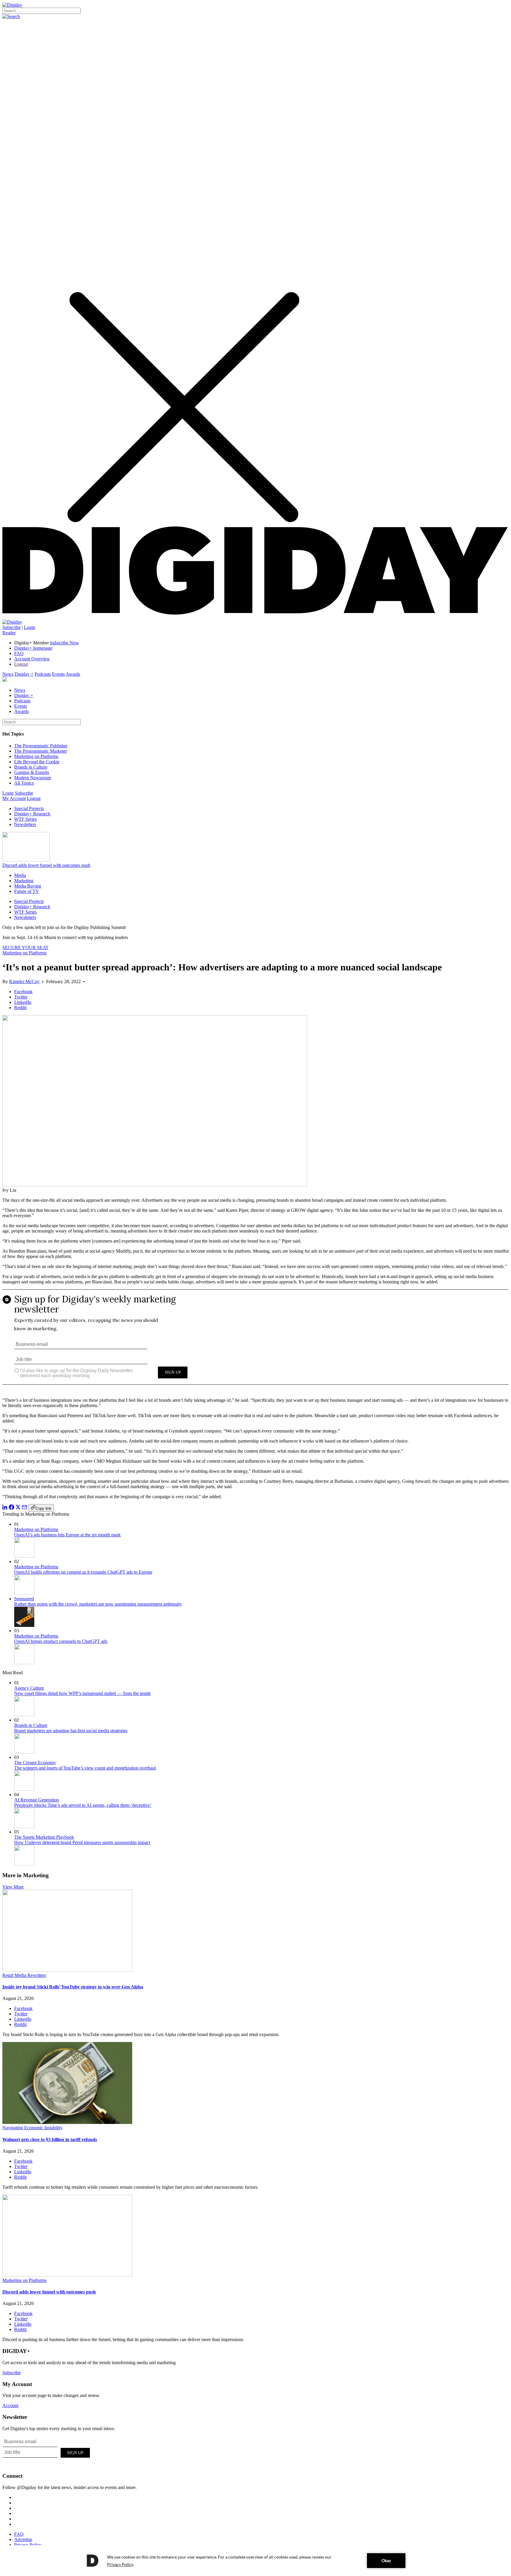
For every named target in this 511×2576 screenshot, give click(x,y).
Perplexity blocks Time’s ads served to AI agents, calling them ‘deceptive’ (83, 1805)
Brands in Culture (31, 767)
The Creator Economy (35, 1763)
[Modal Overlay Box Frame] (256, 1341)
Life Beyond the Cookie (37, 762)
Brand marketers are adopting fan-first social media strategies (71, 1731)
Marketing (24, 881)
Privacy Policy (28, 2545)
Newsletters (25, 824)
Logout (21, 664)
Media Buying (28, 886)
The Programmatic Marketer (41, 751)
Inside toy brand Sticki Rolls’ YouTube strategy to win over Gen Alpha (73, 1987)
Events (58, 674)
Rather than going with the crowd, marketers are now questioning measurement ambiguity (98, 1604)
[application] (256, 2561)
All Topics (24, 783)
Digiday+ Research (32, 814)
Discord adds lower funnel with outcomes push (46, 865)
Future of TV (27, 891)
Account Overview (32, 659)
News (8, 674)
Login (30, 627)
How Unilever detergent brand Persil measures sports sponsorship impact (82, 1842)
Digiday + (24, 674)
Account (10, 2405)
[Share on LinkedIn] (5, 1508)
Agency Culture (29, 1688)
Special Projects (29, 808)
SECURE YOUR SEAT (25, 947)
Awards (73, 674)
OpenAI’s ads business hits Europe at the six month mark (67, 1535)
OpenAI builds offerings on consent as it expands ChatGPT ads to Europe (83, 1572)
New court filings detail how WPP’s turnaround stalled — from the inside (83, 1693)
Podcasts (43, 674)
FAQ (19, 653)
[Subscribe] (12, 622)
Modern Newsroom (33, 778)
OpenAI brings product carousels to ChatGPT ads (61, 1641)
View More (13, 1887)
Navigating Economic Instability (33, 2128)
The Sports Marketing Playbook (44, 1837)
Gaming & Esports (32, 772)
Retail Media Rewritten (24, 1975)
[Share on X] (18, 1508)
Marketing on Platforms (36, 756)
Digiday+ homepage (33, 648)
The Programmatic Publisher (41, 746)
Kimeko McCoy (24, 981)
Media (20, 875)
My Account (14, 798)
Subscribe (12, 627)
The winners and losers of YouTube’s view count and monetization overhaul (85, 1768)
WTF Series (25, 819)
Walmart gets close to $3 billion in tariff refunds (50, 2139)
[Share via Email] (25, 1508)
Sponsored (24, 1599)
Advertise (23, 2539)
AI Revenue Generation (37, 1800)
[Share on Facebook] (12, 1508)
